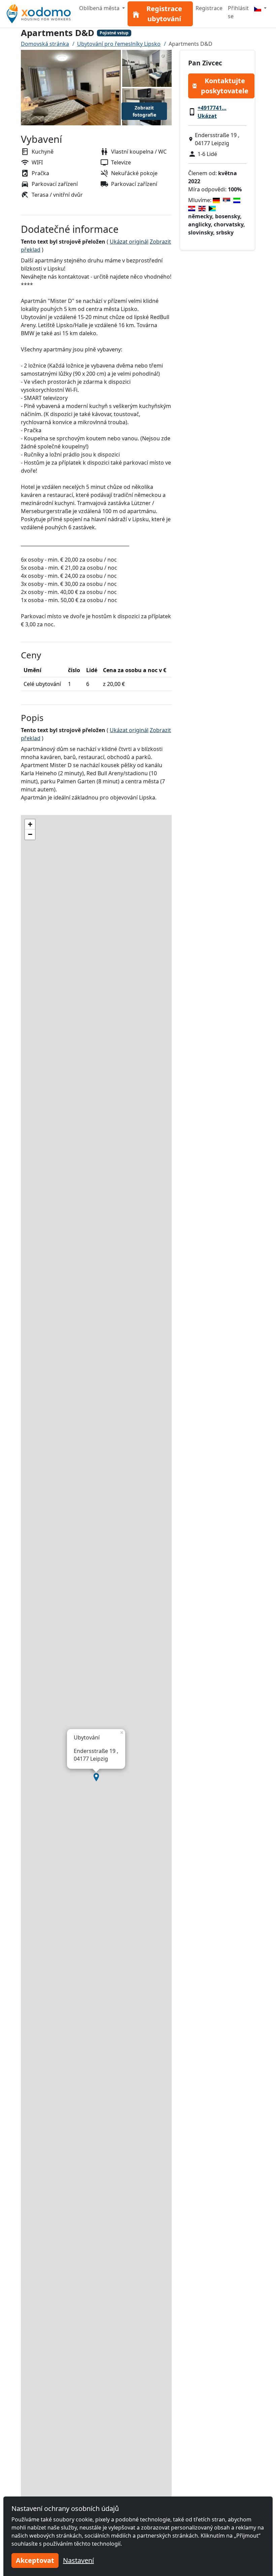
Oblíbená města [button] (100, 8)
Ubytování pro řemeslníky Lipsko (119, 44)
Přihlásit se (238, 12)
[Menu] (260, 8)
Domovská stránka (45, 44)
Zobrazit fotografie (144, 111)
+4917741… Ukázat (212, 112)
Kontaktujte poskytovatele (225, 86)
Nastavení (78, 2560)
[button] (96, 1777)
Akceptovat (35, 2560)
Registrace (209, 8)
